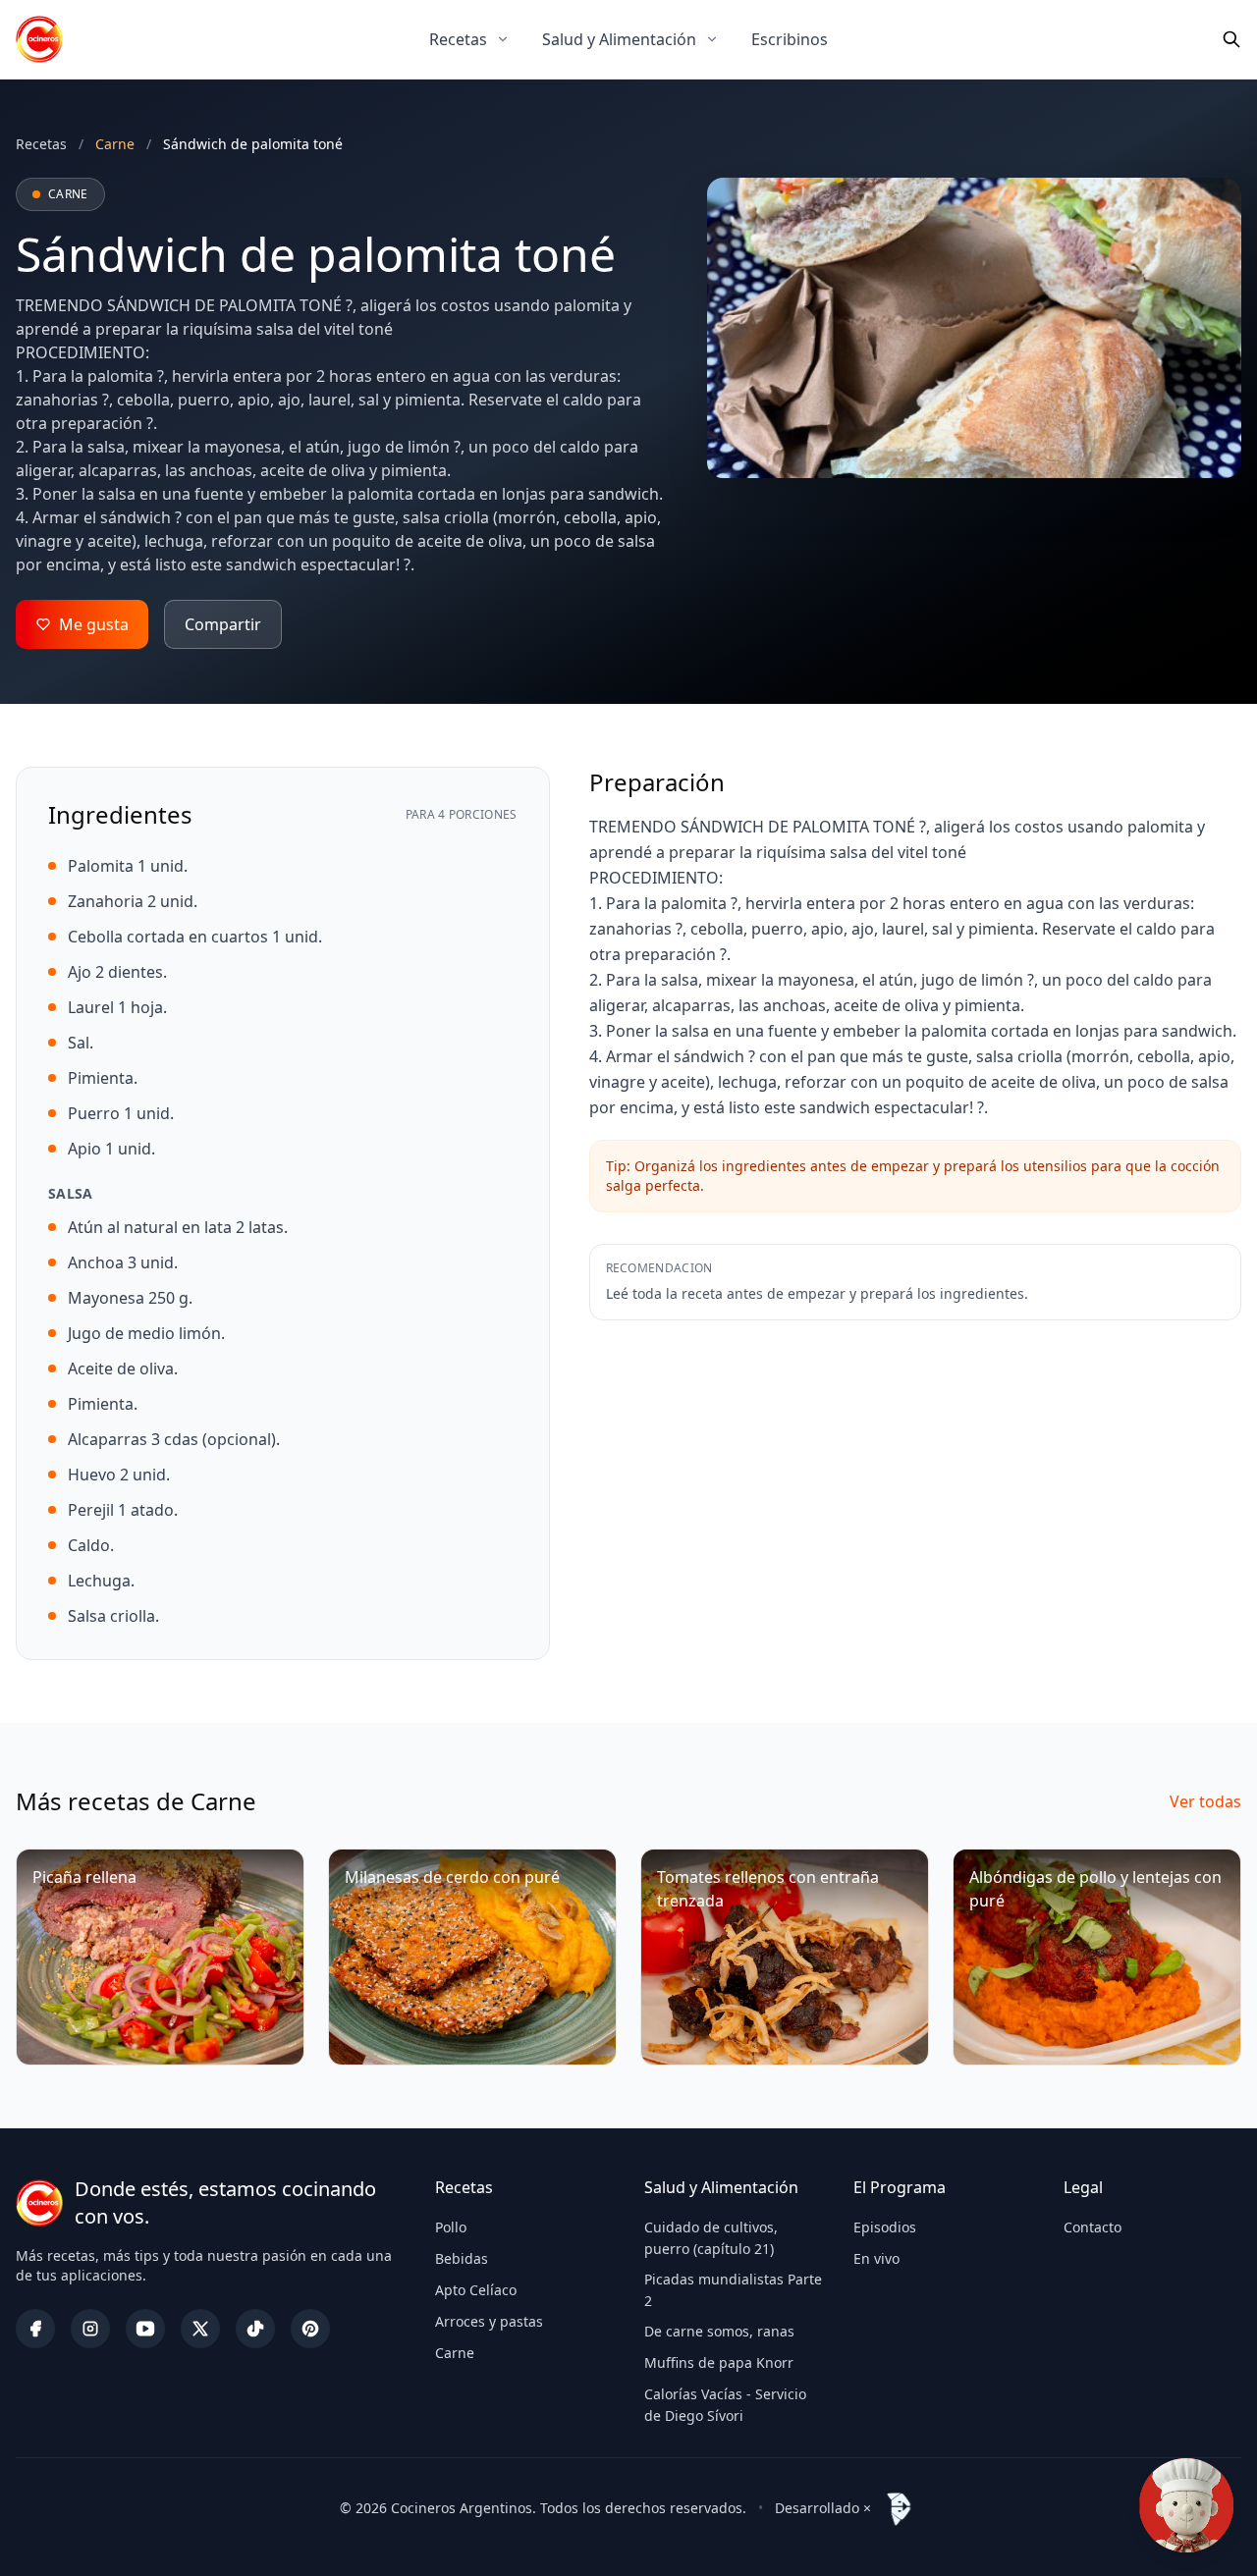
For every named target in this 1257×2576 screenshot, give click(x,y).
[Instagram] (90, 2329)
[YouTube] (145, 2329)
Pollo (451, 2227)
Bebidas (462, 2258)
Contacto (1093, 2227)
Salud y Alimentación (619, 39)
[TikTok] (255, 2329)
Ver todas (1205, 1801)
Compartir (223, 624)
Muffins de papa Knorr (719, 2362)
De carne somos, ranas (719, 2331)
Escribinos (790, 39)
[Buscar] (1231, 39)
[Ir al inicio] (39, 39)
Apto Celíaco (476, 2290)
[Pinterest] (310, 2329)
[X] (200, 2329)
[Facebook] (35, 2329)
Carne (455, 2353)
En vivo (876, 2258)
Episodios (885, 2227)
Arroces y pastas (489, 2321)
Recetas (458, 39)
